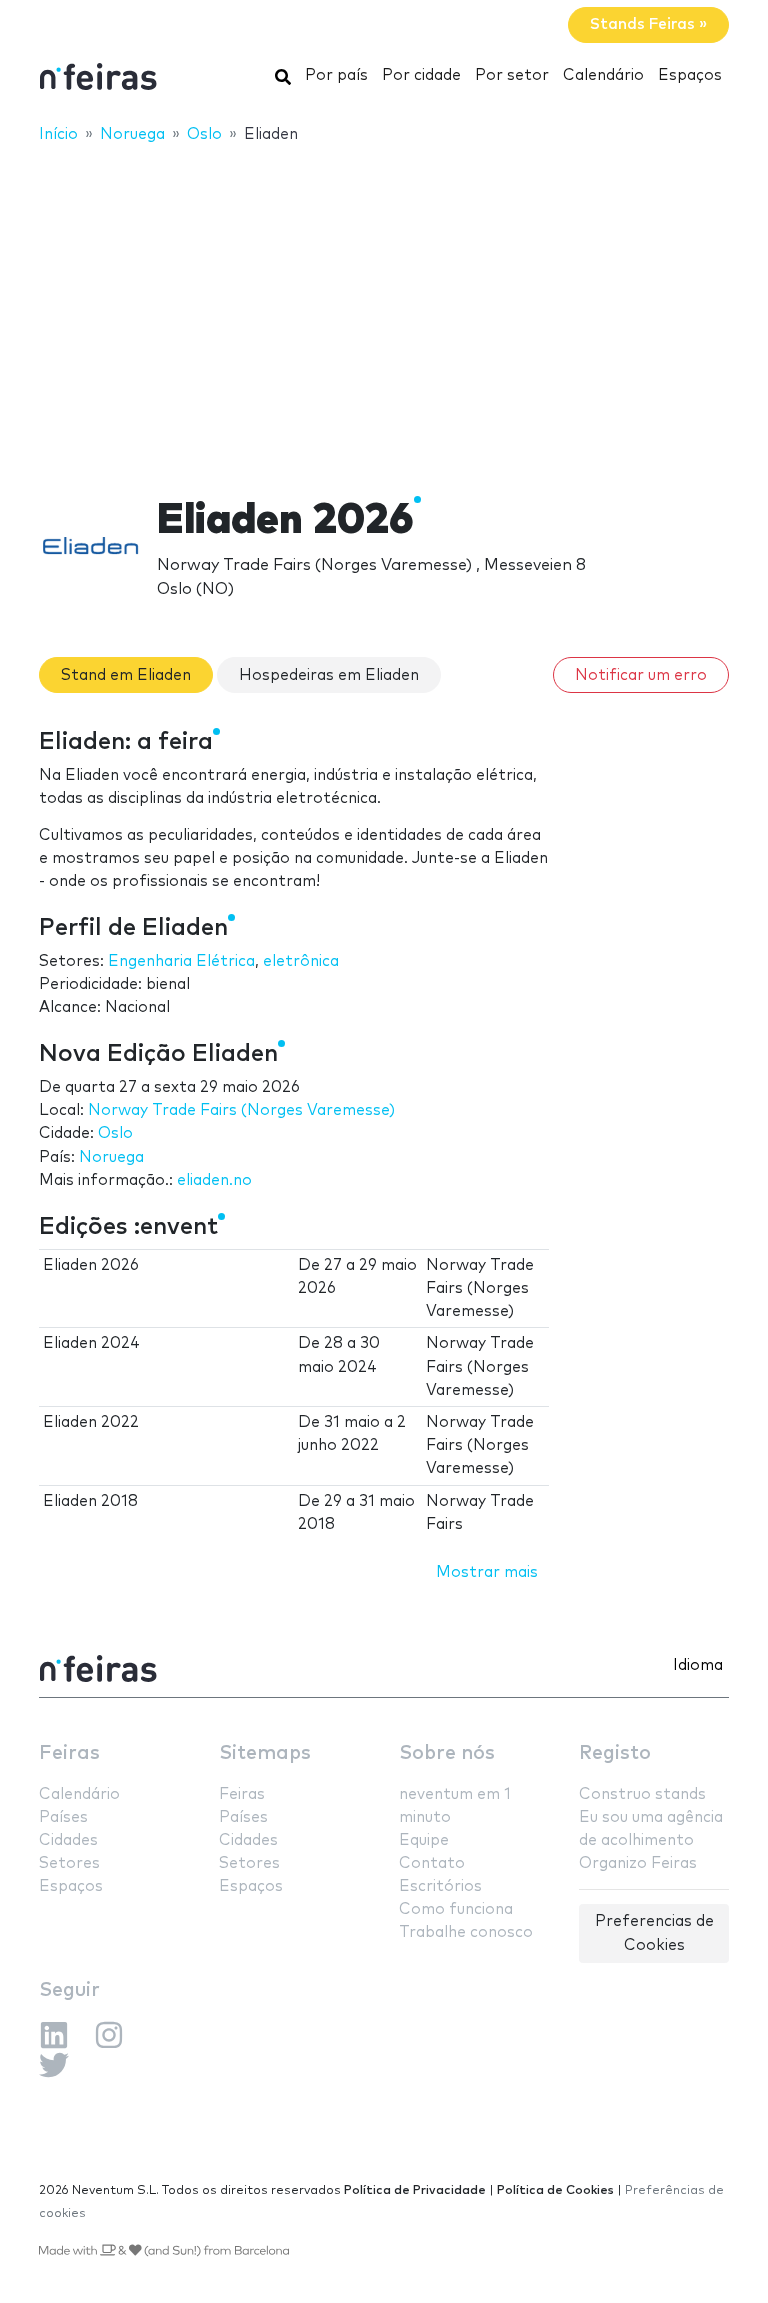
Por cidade (421, 75)
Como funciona (456, 1909)
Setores (69, 1863)
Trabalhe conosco (466, 1932)
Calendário (603, 75)
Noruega (111, 1157)
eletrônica (301, 961)
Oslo (115, 1133)
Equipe (424, 1840)
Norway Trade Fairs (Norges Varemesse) (241, 1110)
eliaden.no (214, 1180)
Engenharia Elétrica (181, 961)
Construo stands (642, 1794)
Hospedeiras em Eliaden (329, 675)
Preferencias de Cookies (654, 1933)
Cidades (68, 1840)
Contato (432, 1863)
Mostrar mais (487, 1572)
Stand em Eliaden (126, 675)
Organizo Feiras (638, 1863)
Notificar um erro (641, 675)
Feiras (69, 1753)
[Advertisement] (384, 307)
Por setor (512, 75)
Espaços (690, 75)
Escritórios (440, 1886)
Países (63, 1817)
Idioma (698, 1665)
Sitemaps (265, 1753)
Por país (336, 75)
